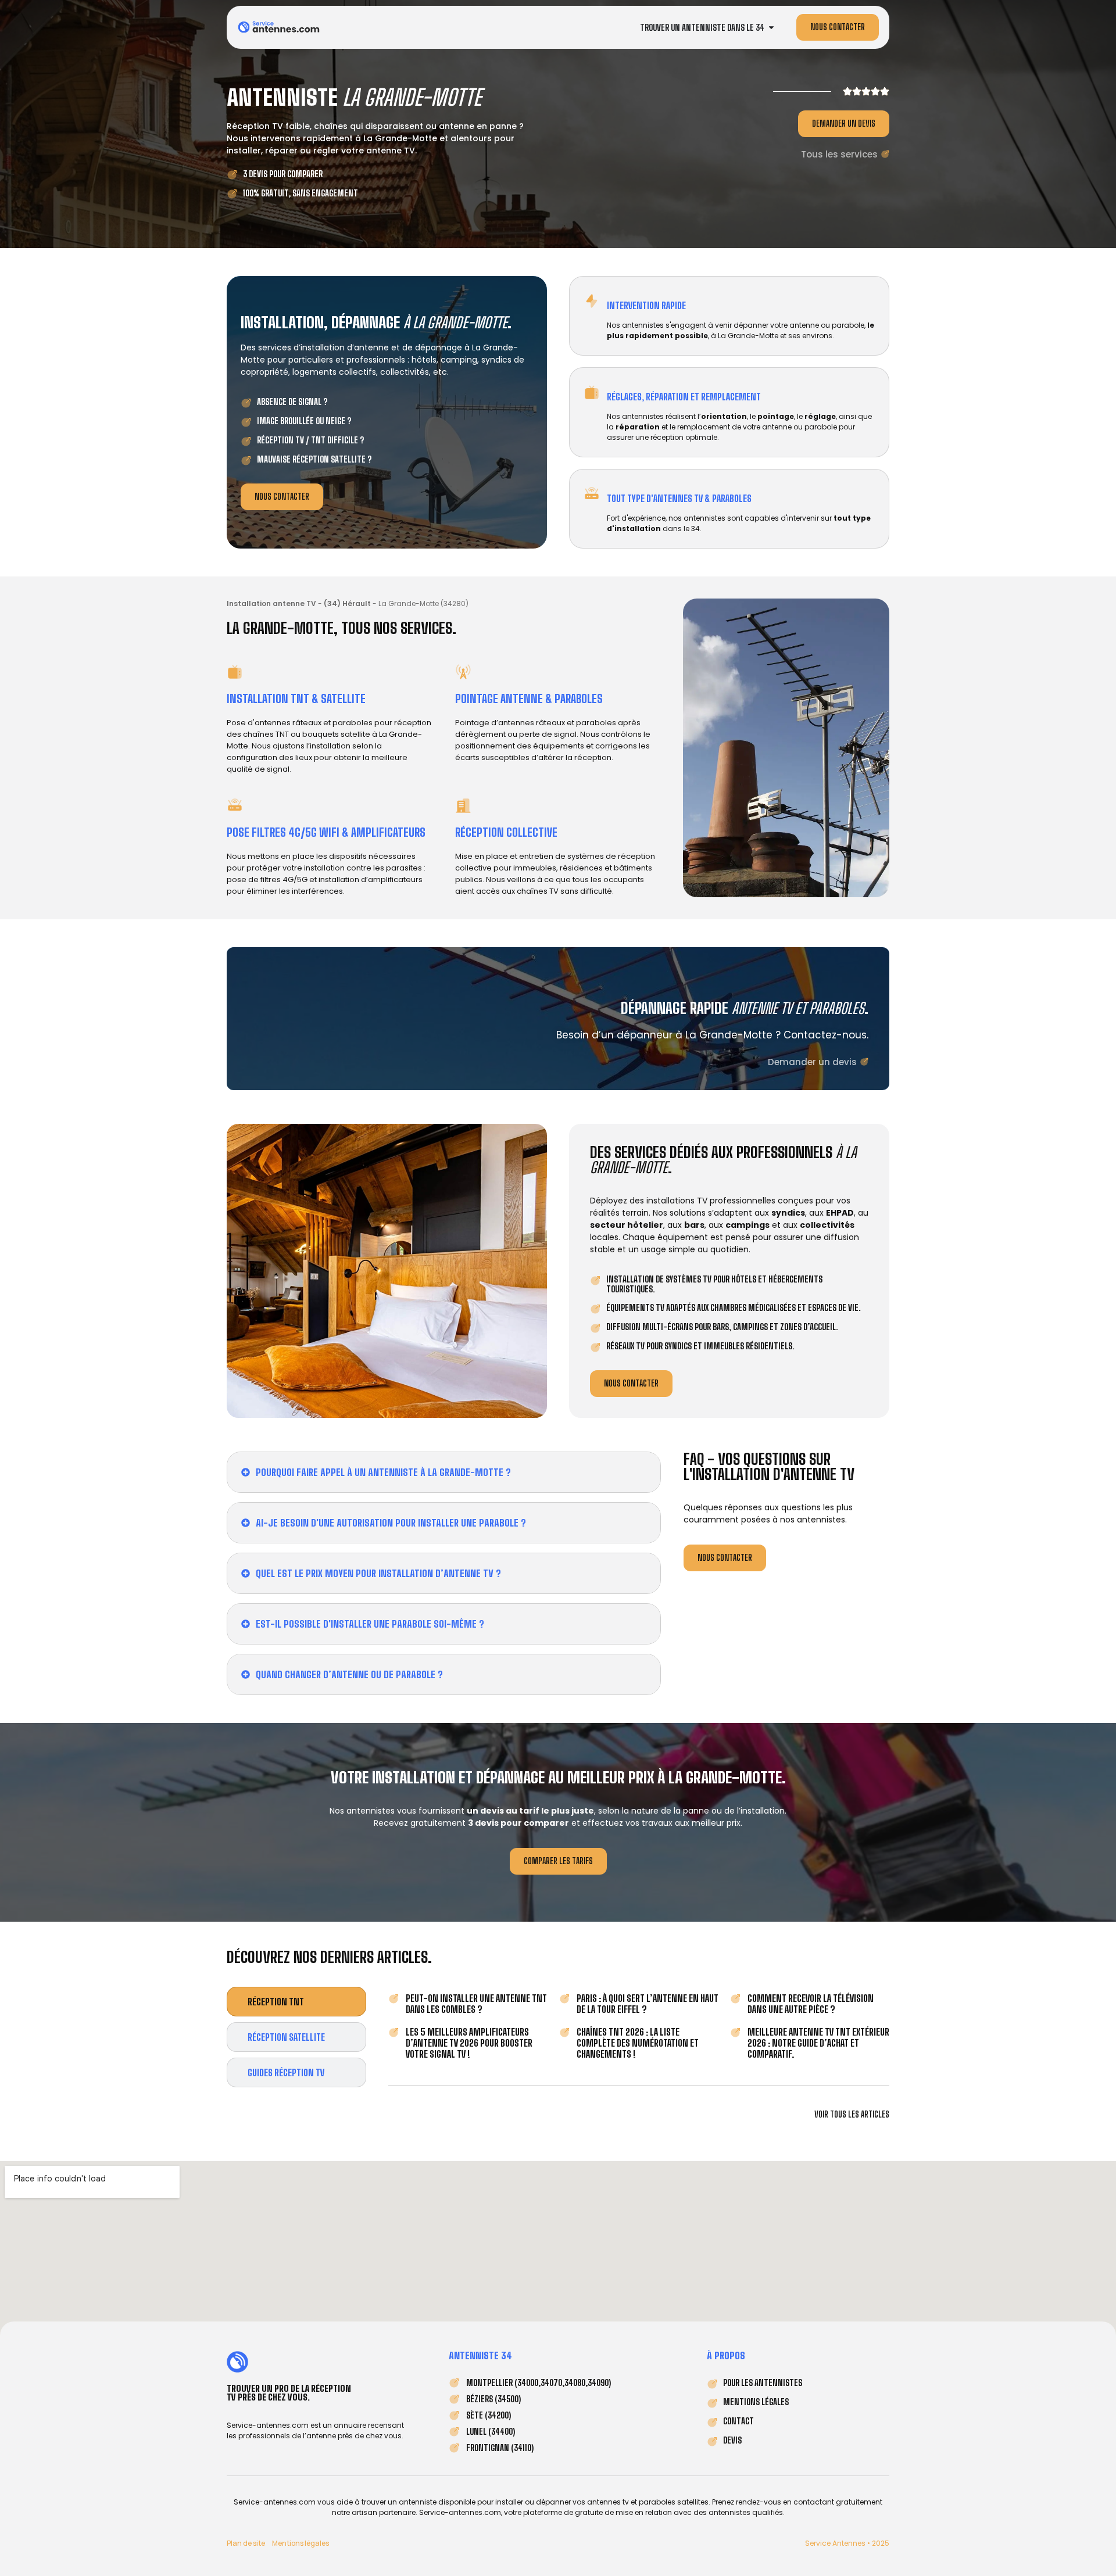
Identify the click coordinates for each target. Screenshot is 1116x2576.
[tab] (296, 2002)
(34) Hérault (347, 603)
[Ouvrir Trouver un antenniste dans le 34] (771, 28)
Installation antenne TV (271, 603)
